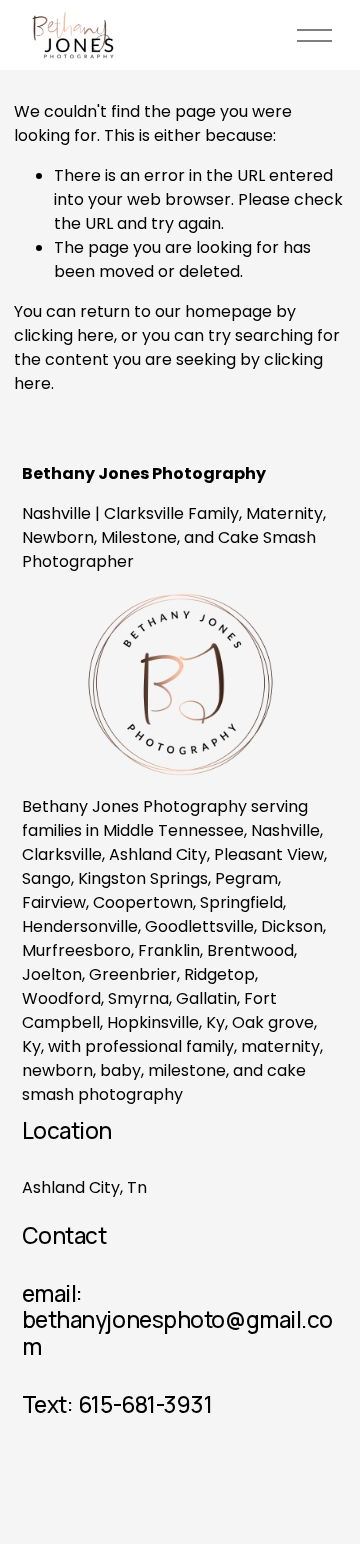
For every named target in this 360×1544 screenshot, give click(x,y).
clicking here (64, 335)
